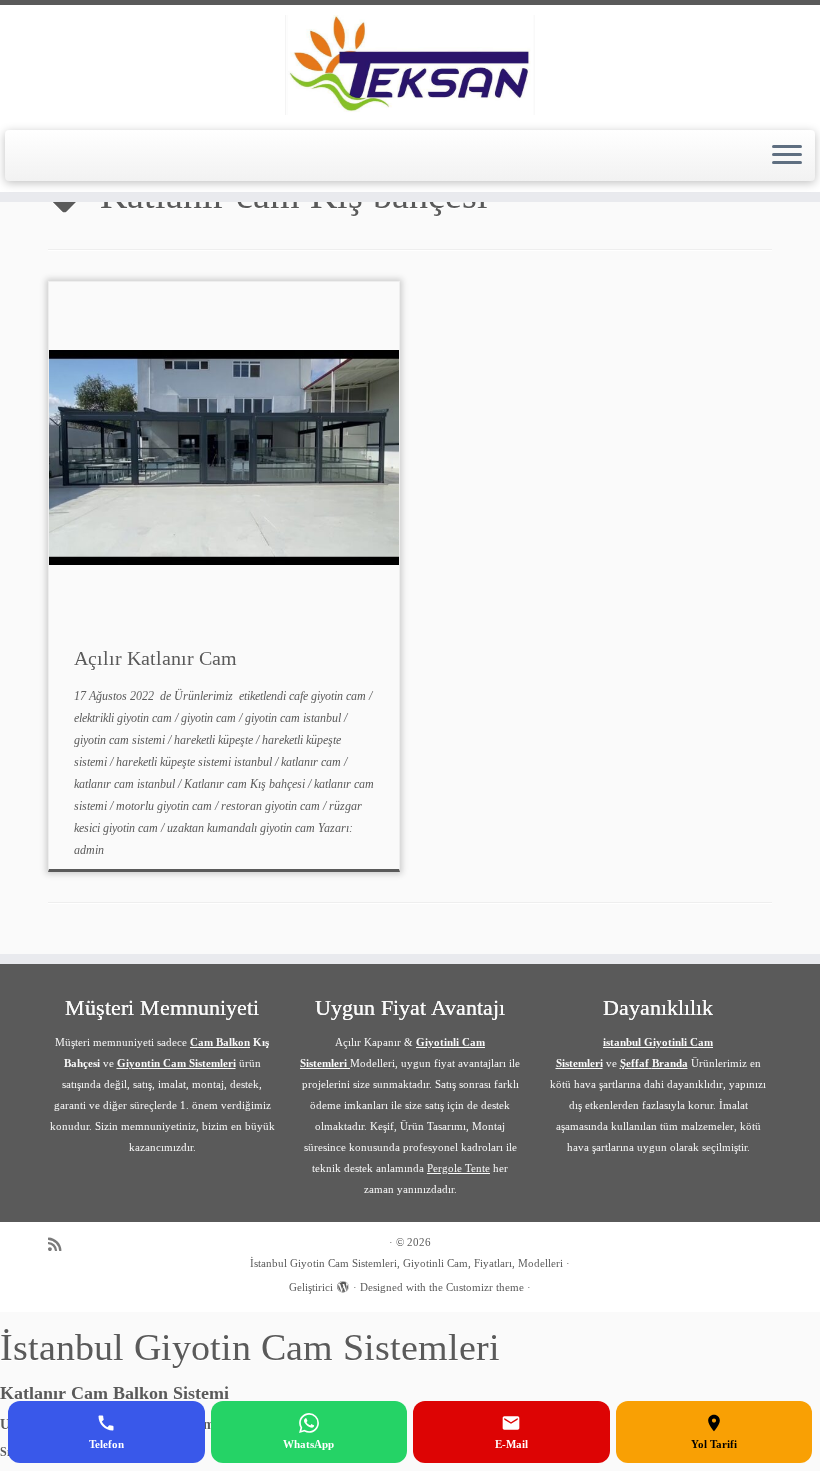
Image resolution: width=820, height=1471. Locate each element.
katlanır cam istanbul (126, 784)
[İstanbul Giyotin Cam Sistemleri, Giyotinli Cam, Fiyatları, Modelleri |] (410, 65)
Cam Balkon (220, 1042)
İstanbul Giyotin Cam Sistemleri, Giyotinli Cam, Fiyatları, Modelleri (406, 1263)
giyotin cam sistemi (121, 740)
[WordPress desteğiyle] (343, 1284)
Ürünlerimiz (205, 696)
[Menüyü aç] (787, 156)
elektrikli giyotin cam (124, 718)
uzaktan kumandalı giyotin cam (242, 828)
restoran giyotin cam (272, 806)
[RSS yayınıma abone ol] (61, 1244)
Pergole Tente (458, 1168)
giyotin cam (210, 718)
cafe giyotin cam (329, 696)
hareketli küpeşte (215, 740)
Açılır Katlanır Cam (155, 658)
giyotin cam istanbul (294, 718)
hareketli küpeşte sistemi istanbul (195, 762)
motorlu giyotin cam (165, 806)
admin (89, 850)
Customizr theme (485, 1287)
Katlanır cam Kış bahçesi (246, 784)
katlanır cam (312, 762)
